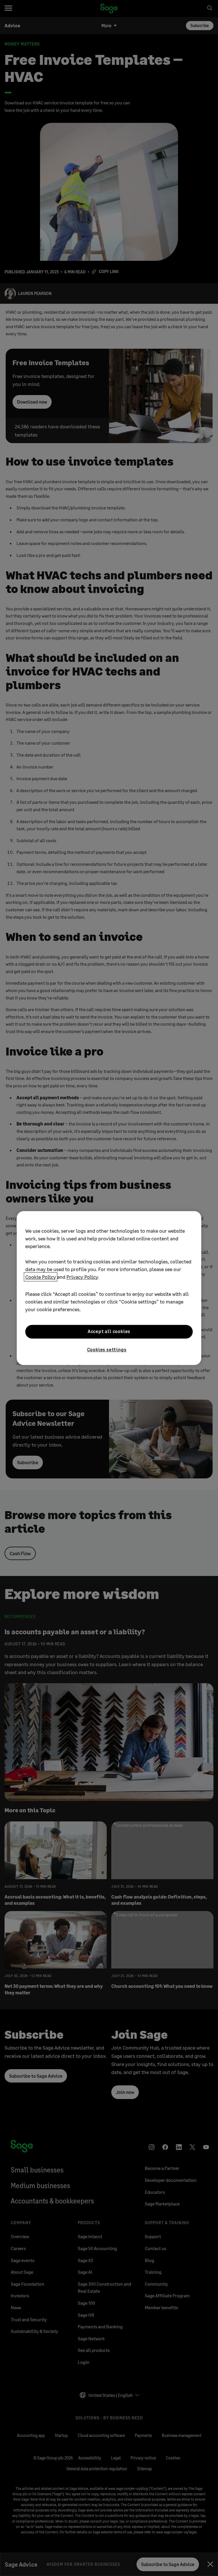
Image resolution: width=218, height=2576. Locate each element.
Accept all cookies (109, 1332)
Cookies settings (107, 1349)
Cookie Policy (41, 1277)
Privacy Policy (82, 1277)
